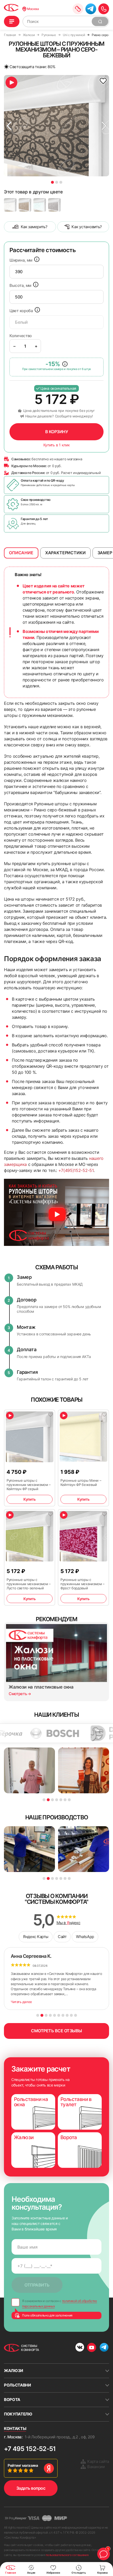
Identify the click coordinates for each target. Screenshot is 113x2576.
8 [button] (67, 2015)
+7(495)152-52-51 (76, 1170)
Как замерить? (34, 227)
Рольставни (17, 2385)
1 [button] (52, 182)
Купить (29, 1499)
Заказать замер (78, 9)
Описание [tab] (21, 553)
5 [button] (61, 1800)
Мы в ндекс (68, 1923)
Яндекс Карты (36, 1937)
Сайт (62, 1937)
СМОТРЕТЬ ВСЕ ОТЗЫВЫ (56, 2031)
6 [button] (65, 1800)
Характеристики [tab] (65, 553)
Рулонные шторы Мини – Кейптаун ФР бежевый (81, 1482)
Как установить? (87, 227)
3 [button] (61, 182)
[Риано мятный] (40, 205)
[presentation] (56, 272)
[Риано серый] (54, 205)
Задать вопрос (31, 2488)
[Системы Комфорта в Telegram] (104, 2348)
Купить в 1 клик (57, 445)
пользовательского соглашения (67, 2555)
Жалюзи (14, 2371)
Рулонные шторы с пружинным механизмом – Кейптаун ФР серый (29, 1485)
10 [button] (76, 2015)
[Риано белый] (10, 205)
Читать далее (21, 2002)
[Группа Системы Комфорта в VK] (80, 2348)
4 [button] (57, 1800)
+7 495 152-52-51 (30, 2449)
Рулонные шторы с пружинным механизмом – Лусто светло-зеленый (29, 1584)
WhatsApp (85, 1937)
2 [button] (57, 182)
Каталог (12, 21)
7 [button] (69, 1800)
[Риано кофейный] (25, 205)
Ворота (12, 2400)
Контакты (15, 2428)
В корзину (57, 432)
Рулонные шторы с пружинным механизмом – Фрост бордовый (83, 1584)
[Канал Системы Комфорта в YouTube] (92, 2347)
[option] (56, 126)
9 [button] (71, 2015)
